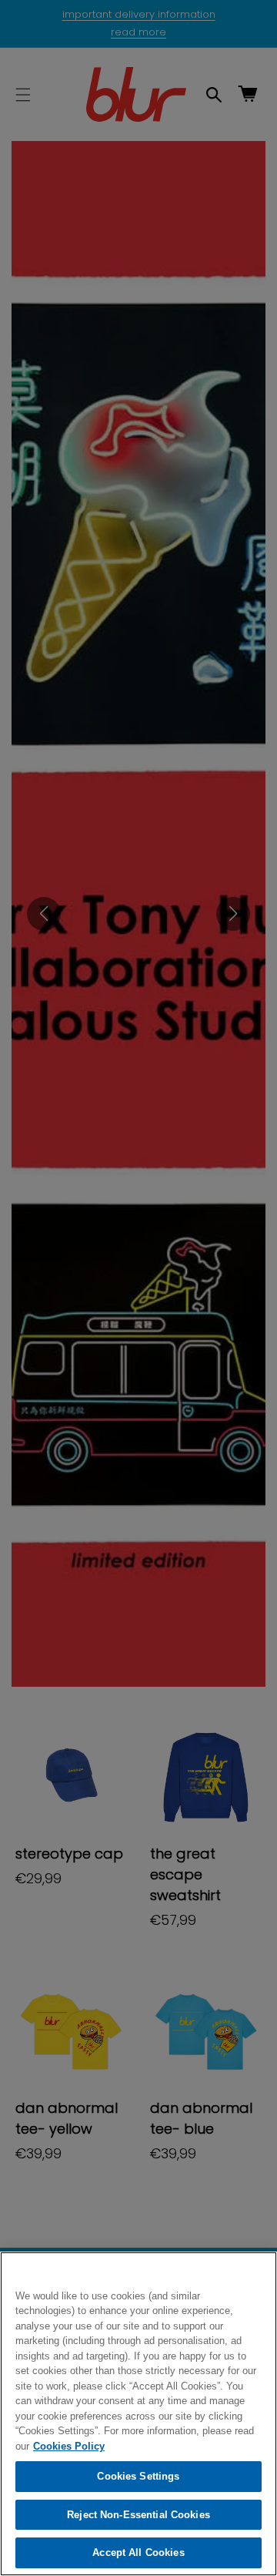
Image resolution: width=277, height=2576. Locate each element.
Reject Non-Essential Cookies (138, 2515)
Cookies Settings (138, 2476)
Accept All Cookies (138, 2552)
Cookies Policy (69, 2446)
